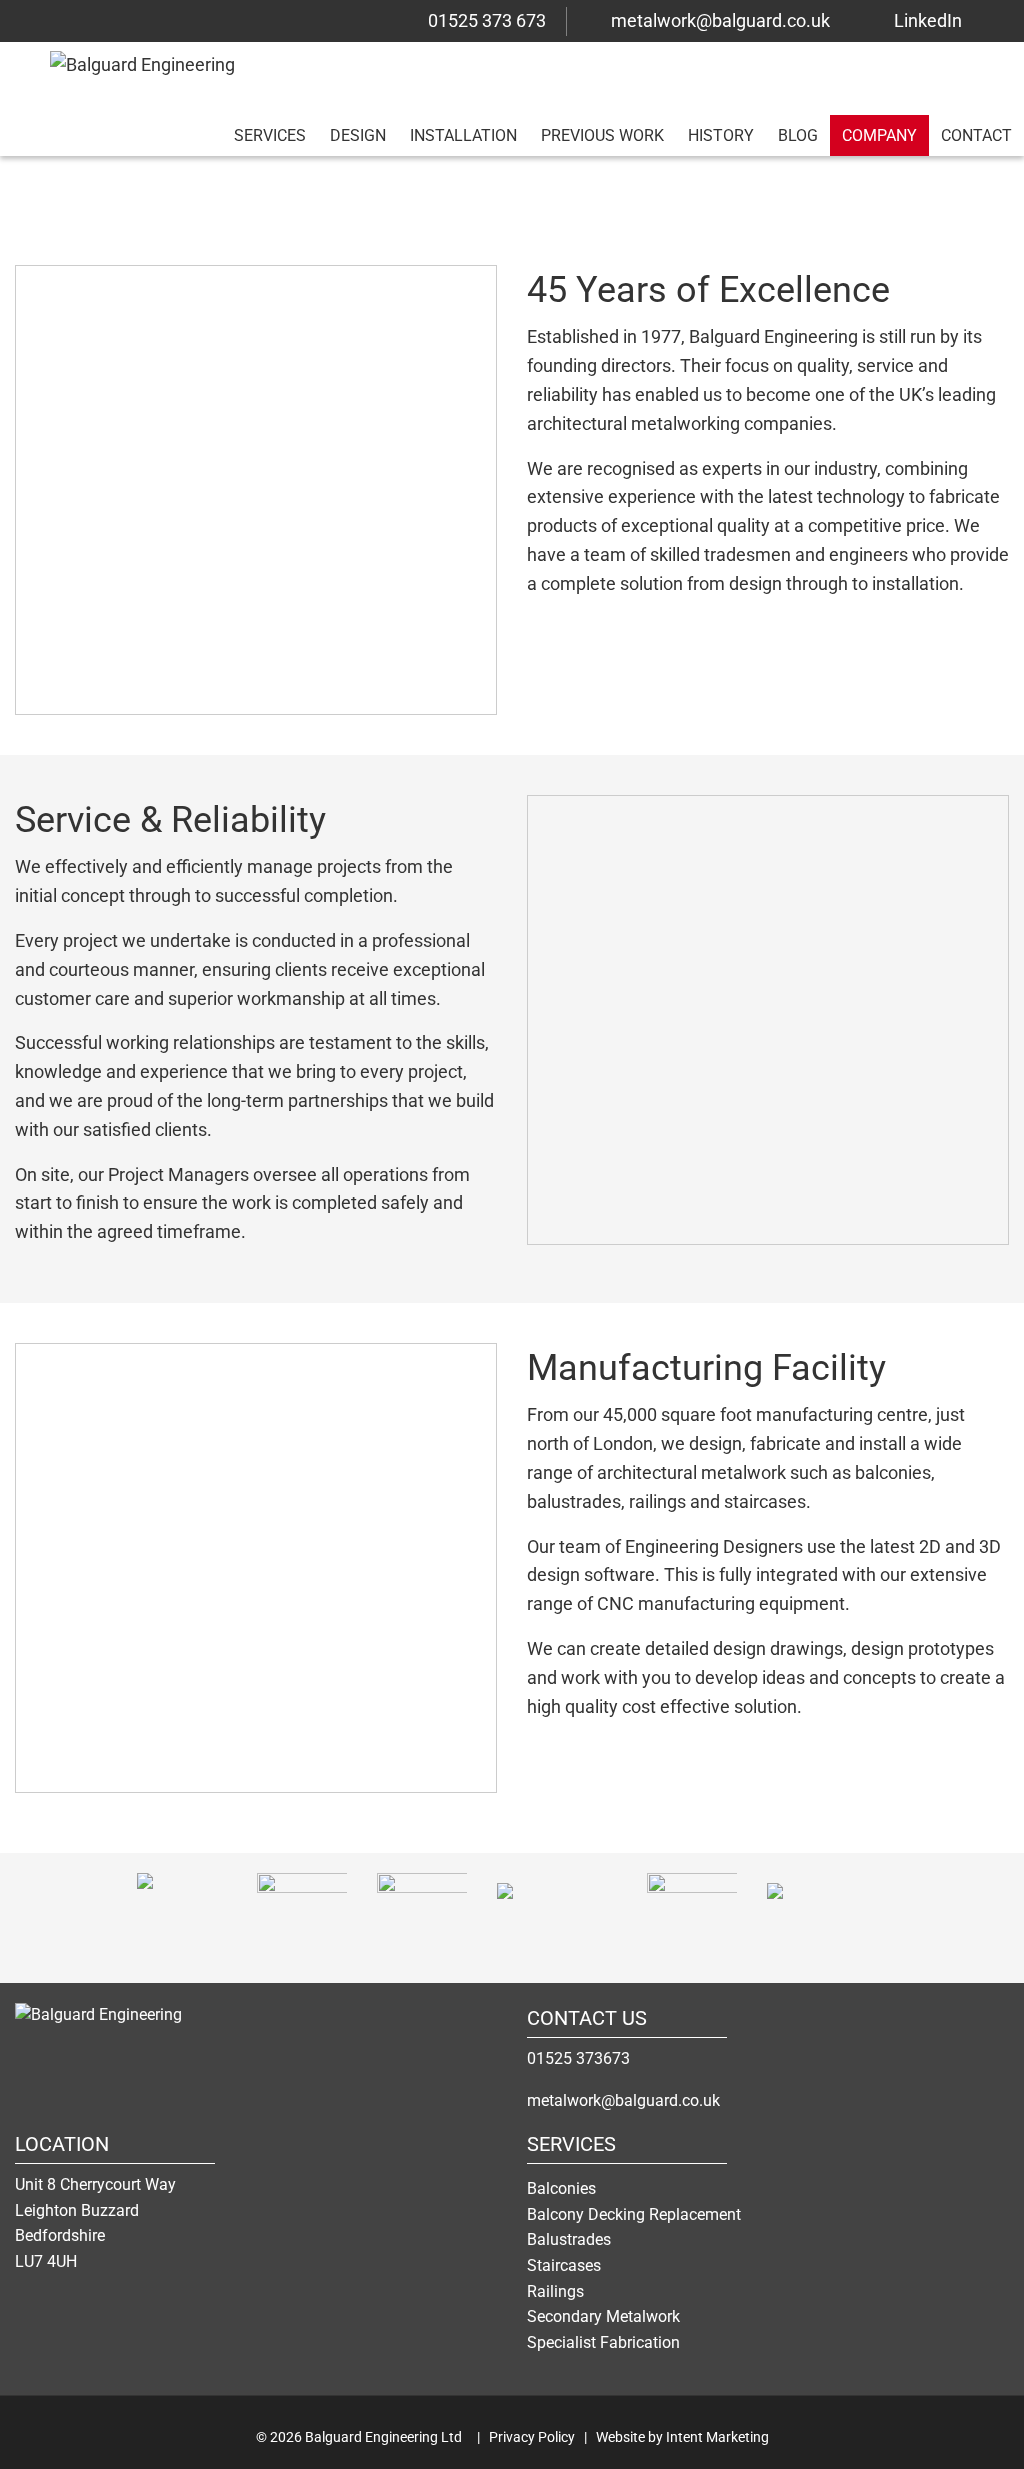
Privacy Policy (532, 2437)
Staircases (564, 2265)
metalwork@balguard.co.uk (720, 20)
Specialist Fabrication (603, 2342)
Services (270, 135)
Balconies (561, 2188)
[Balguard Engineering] (140, 2028)
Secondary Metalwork (603, 2316)
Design (358, 135)
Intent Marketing (717, 2437)
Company (879, 135)
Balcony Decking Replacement (634, 2214)
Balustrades (569, 2239)
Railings (555, 2291)
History (721, 135)
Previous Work (602, 135)
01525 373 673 (487, 20)
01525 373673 (578, 2058)
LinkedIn (928, 20)
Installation (463, 135)
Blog (798, 135)
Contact (976, 135)
